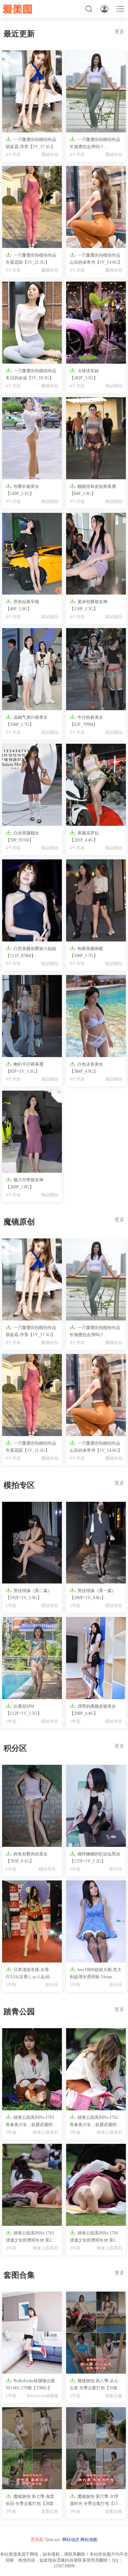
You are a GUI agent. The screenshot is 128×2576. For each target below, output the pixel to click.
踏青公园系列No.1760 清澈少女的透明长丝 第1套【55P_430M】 (95, 2237)
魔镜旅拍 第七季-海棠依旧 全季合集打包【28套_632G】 (30, 2500)
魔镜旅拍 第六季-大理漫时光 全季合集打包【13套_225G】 (96, 2500)
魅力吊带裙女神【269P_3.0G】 (25, 1183)
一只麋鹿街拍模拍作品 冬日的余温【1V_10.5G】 (31, 374)
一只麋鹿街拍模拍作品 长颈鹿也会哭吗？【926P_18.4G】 (95, 143)
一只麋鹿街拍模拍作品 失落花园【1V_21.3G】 (31, 258)
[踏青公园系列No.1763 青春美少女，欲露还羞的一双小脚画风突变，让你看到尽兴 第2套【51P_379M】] (32, 2069)
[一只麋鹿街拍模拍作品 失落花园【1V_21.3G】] (32, 207)
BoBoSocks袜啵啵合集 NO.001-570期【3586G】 (30, 2384)
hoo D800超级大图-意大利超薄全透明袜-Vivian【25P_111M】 (96, 1974)
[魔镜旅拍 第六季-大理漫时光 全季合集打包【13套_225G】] (96, 2448)
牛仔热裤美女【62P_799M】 (86, 720)
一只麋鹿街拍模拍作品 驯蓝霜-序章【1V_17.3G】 (31, 143)
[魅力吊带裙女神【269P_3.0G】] (32, 1132)
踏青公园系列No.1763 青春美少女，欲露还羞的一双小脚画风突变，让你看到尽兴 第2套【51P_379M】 (31, 2121)
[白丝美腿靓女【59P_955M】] (32, 785)
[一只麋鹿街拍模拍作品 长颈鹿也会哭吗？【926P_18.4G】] (96, 91)
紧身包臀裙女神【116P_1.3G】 (89, 605)
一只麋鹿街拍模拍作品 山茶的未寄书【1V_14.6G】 (96, 258)
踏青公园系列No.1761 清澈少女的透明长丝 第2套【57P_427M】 (31, 2237)
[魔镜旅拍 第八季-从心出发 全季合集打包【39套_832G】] (96, 2333)
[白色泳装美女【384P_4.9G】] (96, 1016)
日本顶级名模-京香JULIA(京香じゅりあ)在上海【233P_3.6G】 (30, 1974)
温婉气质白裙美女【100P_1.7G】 (27, 720)
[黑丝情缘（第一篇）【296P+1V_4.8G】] (96, 1543)
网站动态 (71, 2540)
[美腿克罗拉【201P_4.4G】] (96, 785)
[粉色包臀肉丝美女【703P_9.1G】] (32, 1806)
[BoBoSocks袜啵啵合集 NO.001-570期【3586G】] (32, 2333)
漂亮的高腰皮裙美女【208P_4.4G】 (93, 1709)
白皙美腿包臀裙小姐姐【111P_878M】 (31, 952)
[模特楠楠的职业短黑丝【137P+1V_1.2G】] (96, 1806)
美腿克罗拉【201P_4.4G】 (84, 836)
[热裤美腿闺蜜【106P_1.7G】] (96, 900)
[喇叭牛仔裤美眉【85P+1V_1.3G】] (32, 1016)
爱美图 (37, 2540)
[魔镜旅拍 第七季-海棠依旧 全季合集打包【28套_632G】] (32, 2448)
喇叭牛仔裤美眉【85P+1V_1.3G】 (25, 1067)
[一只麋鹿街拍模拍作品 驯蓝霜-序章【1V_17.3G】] (32, 91)
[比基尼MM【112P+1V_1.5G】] (32, 1658)
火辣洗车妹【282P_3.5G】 (84, 374)
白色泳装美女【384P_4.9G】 (86, 1067)
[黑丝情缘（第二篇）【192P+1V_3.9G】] (32, 1543)
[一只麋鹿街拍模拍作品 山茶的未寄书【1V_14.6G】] (96, 207)
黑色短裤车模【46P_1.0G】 (22, 605)
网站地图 (89, 2540)
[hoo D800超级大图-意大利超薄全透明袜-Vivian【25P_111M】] (96, 1921)
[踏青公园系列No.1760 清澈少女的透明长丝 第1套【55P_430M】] (96, 2185)
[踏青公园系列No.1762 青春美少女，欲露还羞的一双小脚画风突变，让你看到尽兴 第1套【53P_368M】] (96, 2069)
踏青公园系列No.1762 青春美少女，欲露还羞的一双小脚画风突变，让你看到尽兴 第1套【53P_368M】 (95, 2121)
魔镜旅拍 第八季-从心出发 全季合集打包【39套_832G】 (94, 2385)
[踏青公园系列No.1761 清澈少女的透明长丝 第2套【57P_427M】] (32, 2185)
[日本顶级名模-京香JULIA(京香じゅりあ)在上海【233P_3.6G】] (32, 1921)
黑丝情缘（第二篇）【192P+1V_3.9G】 (29, 1594)
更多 (119, 32)
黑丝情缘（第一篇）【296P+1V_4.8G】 (93, 1594)
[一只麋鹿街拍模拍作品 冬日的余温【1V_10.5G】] (32, 323)
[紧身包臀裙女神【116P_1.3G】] (96, 554)
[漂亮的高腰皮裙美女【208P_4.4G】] (96, 1658)
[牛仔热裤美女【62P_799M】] (96, 669)
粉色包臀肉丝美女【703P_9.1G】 (27, 1857)
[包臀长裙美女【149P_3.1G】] (32, 438)
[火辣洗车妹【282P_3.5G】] (96, 323)
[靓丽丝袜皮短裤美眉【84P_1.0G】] (96, 438)
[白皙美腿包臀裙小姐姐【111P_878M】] (32, 900)
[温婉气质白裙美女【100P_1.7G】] (32, 669)
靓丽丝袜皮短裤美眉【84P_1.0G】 (93, 489)
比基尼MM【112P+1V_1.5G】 (24, 1709)
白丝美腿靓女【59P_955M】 (22, 836)
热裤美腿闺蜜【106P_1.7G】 (86, 952)
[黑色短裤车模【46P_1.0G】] (32, 554)
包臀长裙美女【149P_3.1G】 (22, 489)
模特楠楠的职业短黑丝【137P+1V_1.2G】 (95, 1857)
